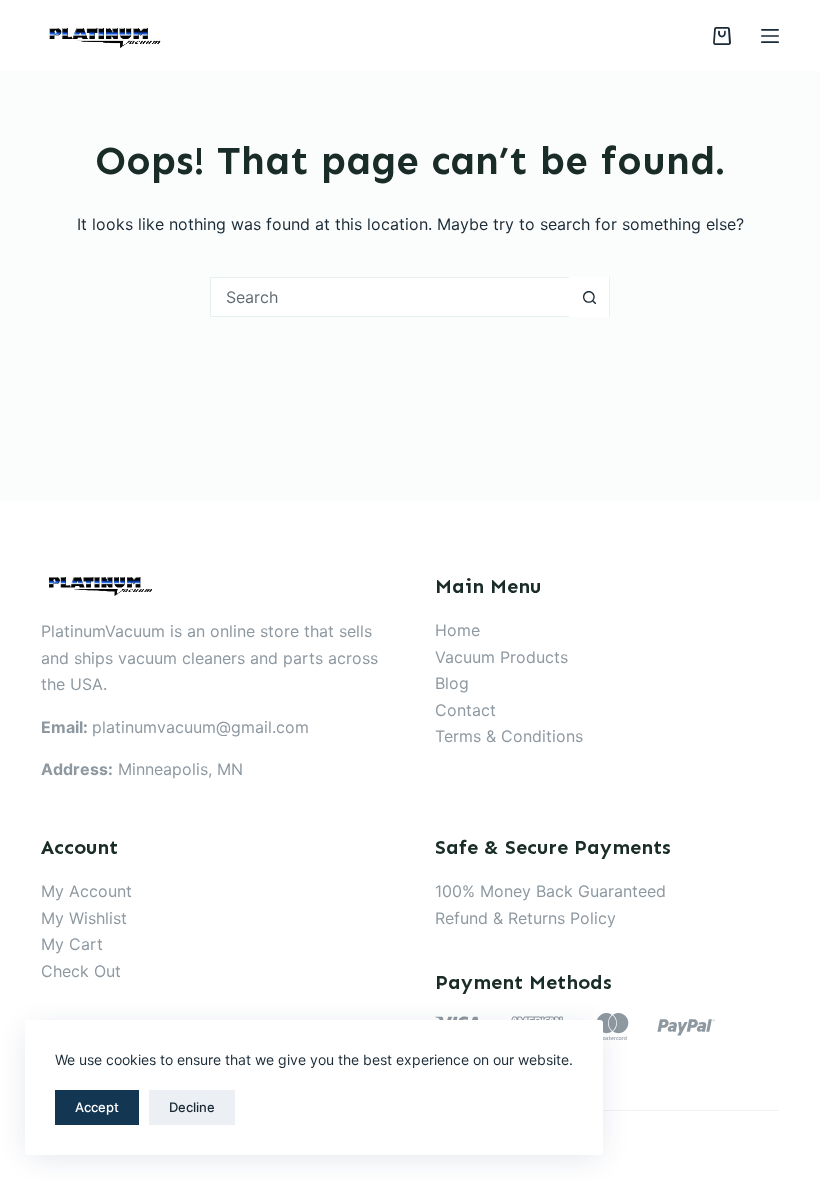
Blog (452, 683)
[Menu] (770, 36)
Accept (97, 1107)
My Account (86, 891)
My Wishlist (84, 918)
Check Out (81, 971)
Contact (465, 710)
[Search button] (589, 297)
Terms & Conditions (509, 736)
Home (457, 630)
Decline (192, 1107)
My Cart (72, 944)
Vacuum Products (501, 657)
